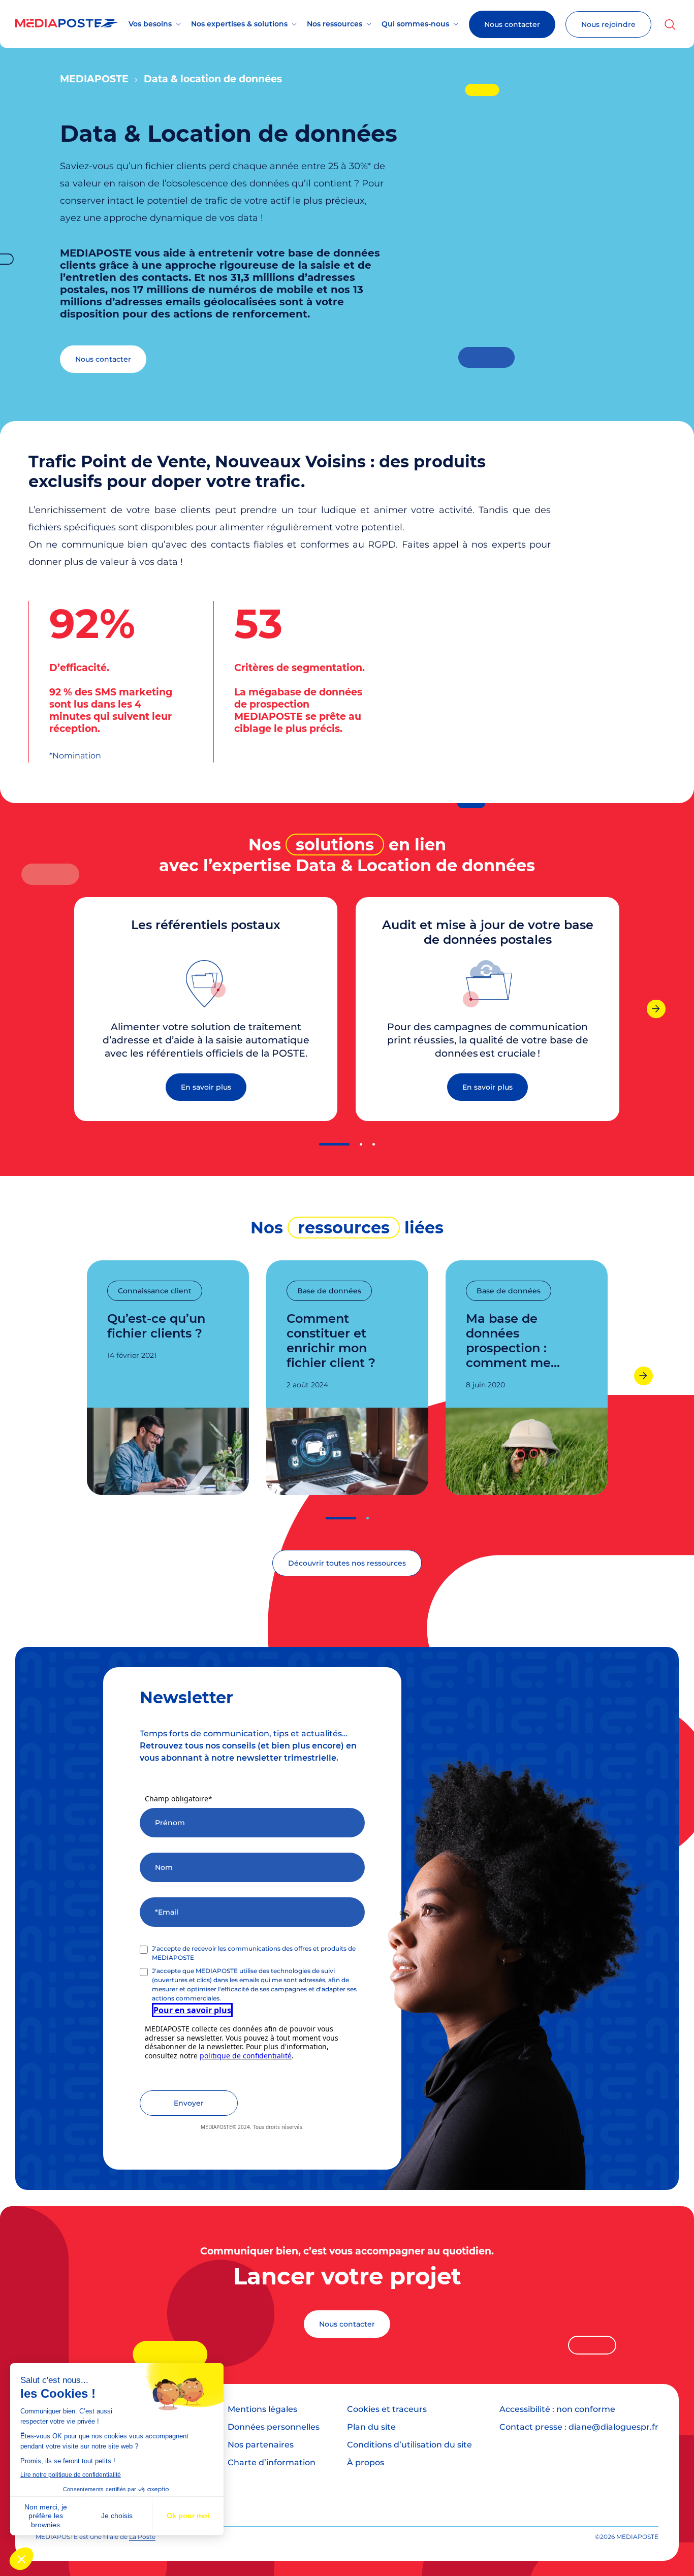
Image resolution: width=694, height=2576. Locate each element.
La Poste (142, 2537)
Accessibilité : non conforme (557, 2409)
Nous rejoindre (608, 24)
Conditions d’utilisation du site (409, 2445)
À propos (366, 2462)
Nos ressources (335, 24)
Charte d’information (272, 2462)
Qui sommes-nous (415, 24)
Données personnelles (274, 2427)
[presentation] (656, 1009)
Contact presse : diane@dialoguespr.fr (579, 2427)
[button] (334, 1144)
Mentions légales (262, 2409)
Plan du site (371, 2427)
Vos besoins (150, 24)
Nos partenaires (261, 2445)
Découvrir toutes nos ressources (347, 1563)
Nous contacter (512, 24)
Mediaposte (94, 79)
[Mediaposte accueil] (67, 25)
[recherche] (670, 24)
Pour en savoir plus (192, 2010)
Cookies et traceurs (387, 2409)
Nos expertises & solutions (239, 24)
